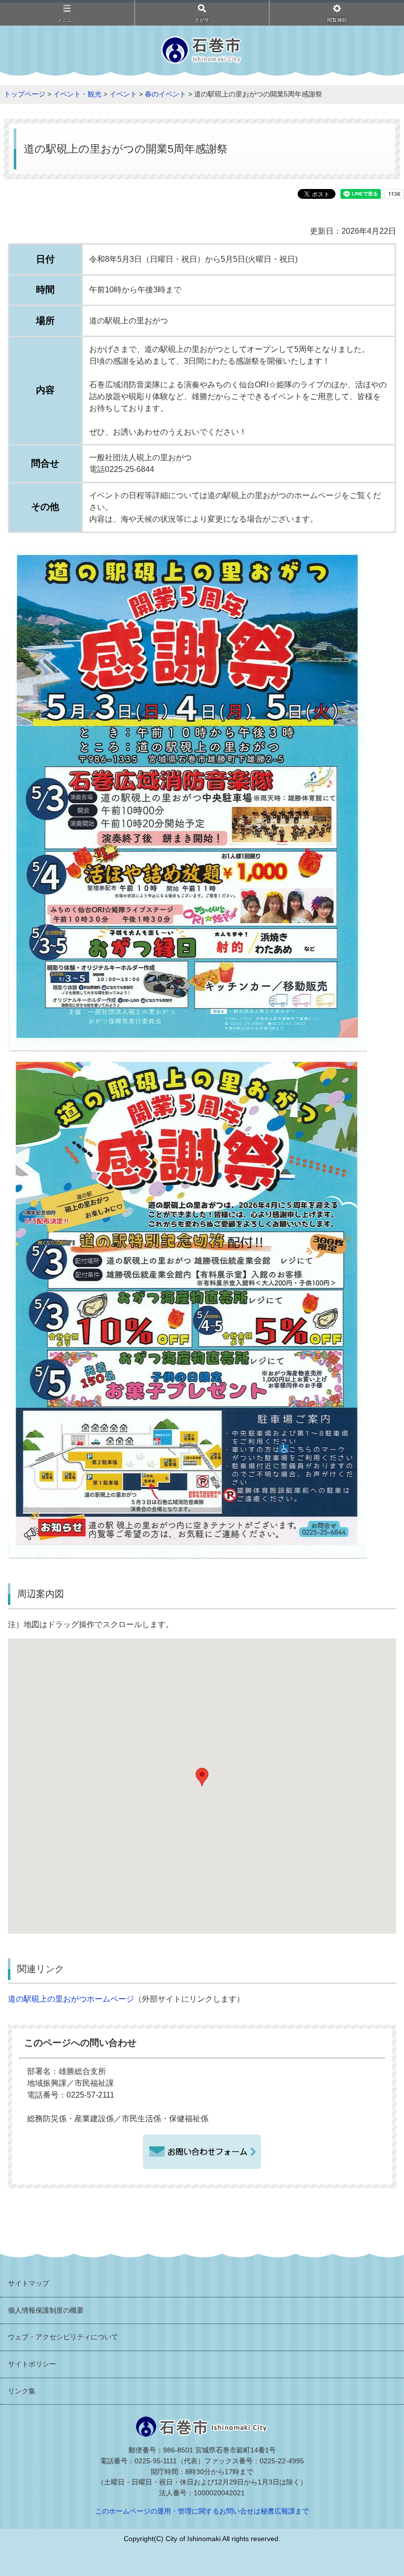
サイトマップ (29, 2283)
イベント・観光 (77, 94)
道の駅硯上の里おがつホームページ (71, 1999)
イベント (123, 94)
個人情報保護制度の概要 (46, 2310)
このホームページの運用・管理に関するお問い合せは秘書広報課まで (202, 2511)
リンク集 (22, 2391)
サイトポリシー (32, 2364)
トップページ (25, 94)
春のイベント (166, 94)
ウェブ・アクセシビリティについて (63, 2337)
